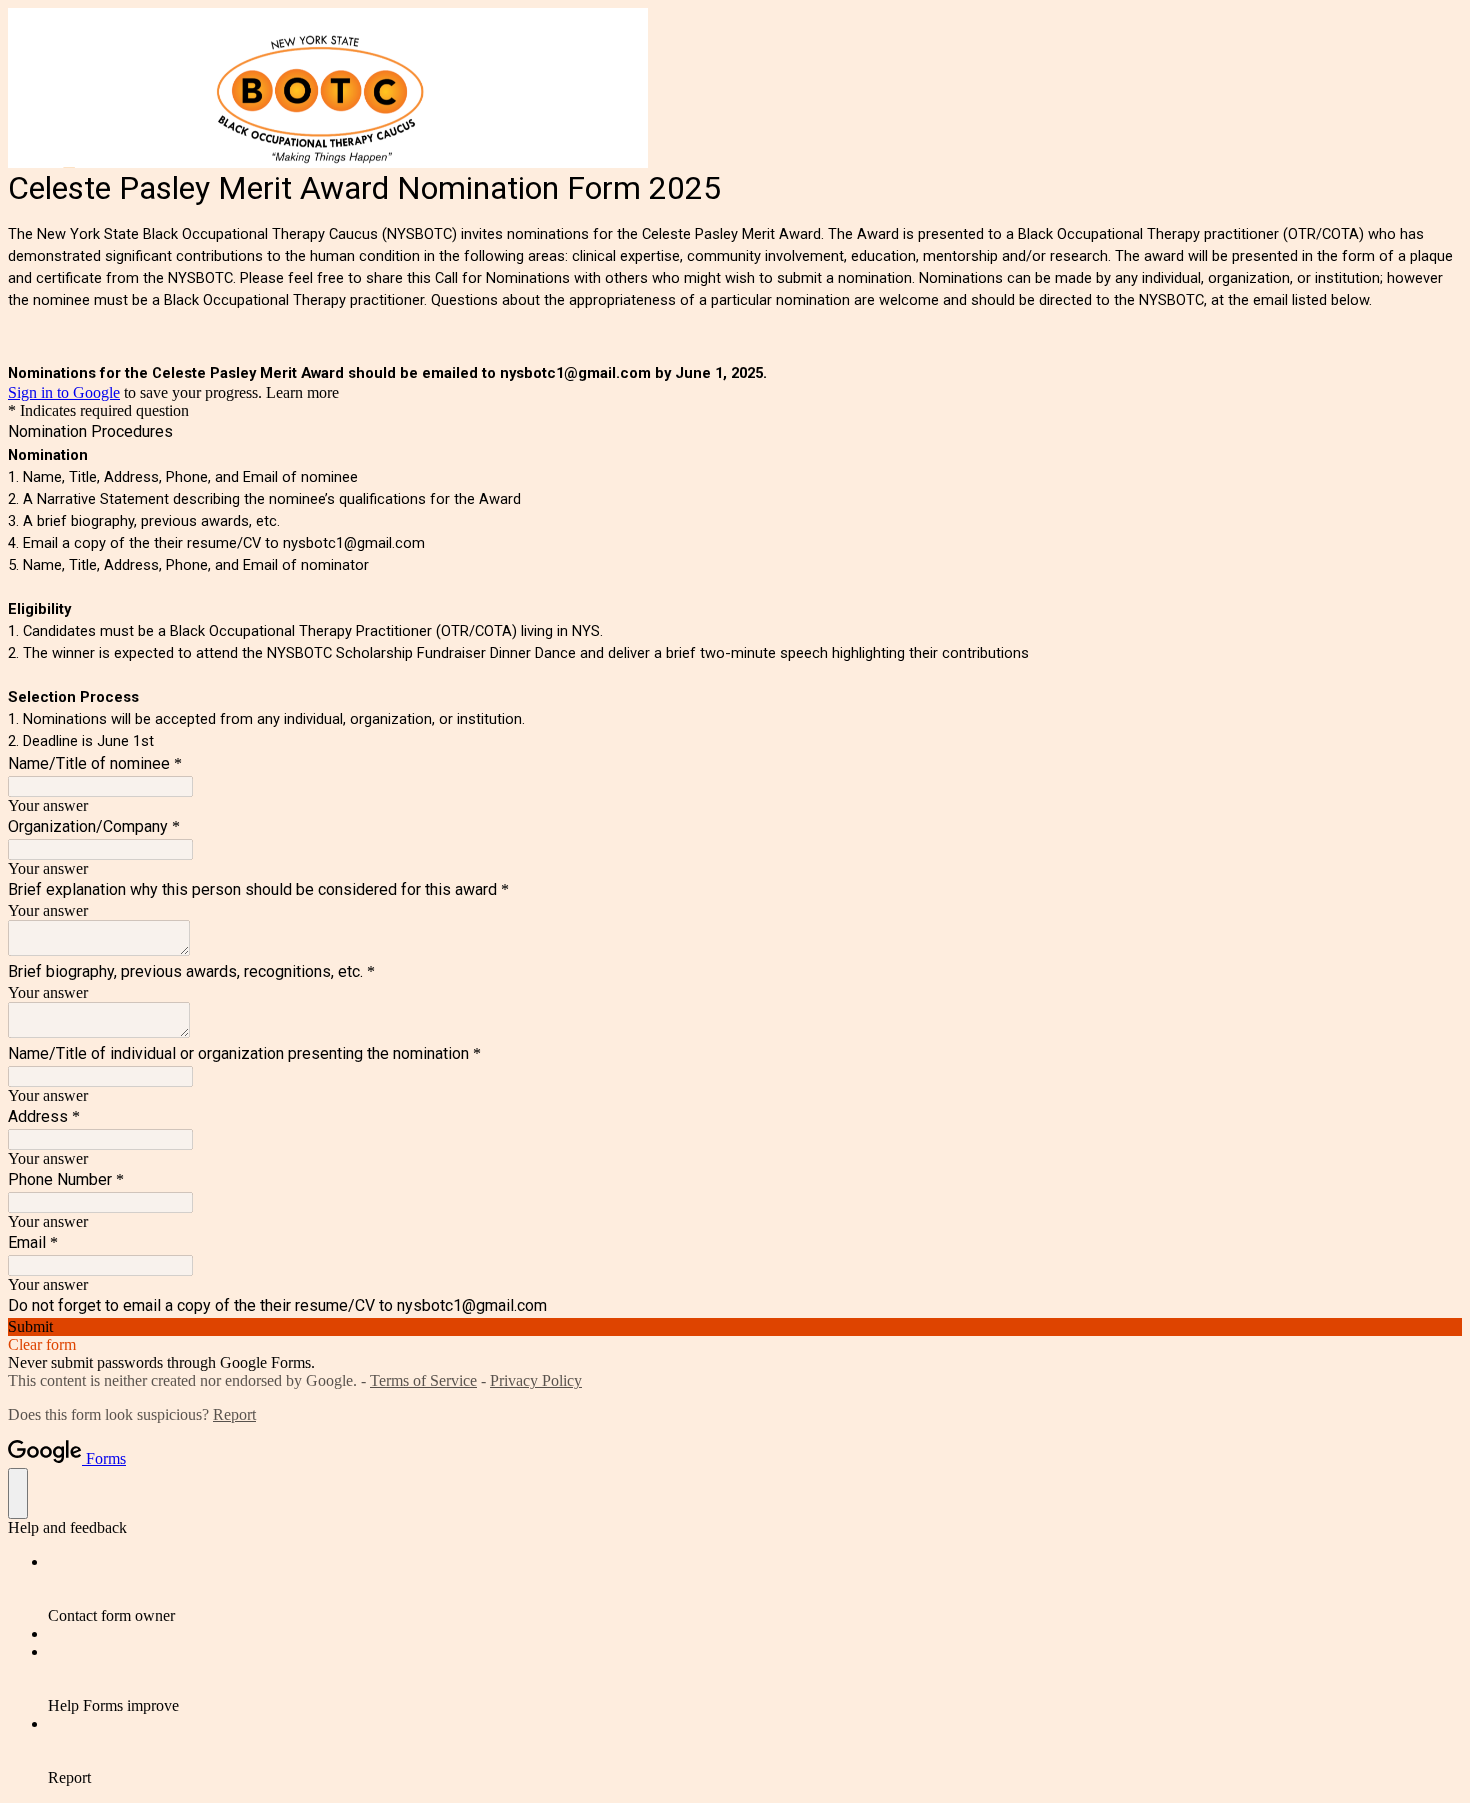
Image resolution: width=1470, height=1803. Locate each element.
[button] (735, 1327)
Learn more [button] (302, 392)
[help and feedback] (18, 1493)
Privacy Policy (536, 1380)
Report (234, 1414)
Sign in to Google (64, 392)
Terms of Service (423, 1380)
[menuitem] (755, 1589)
